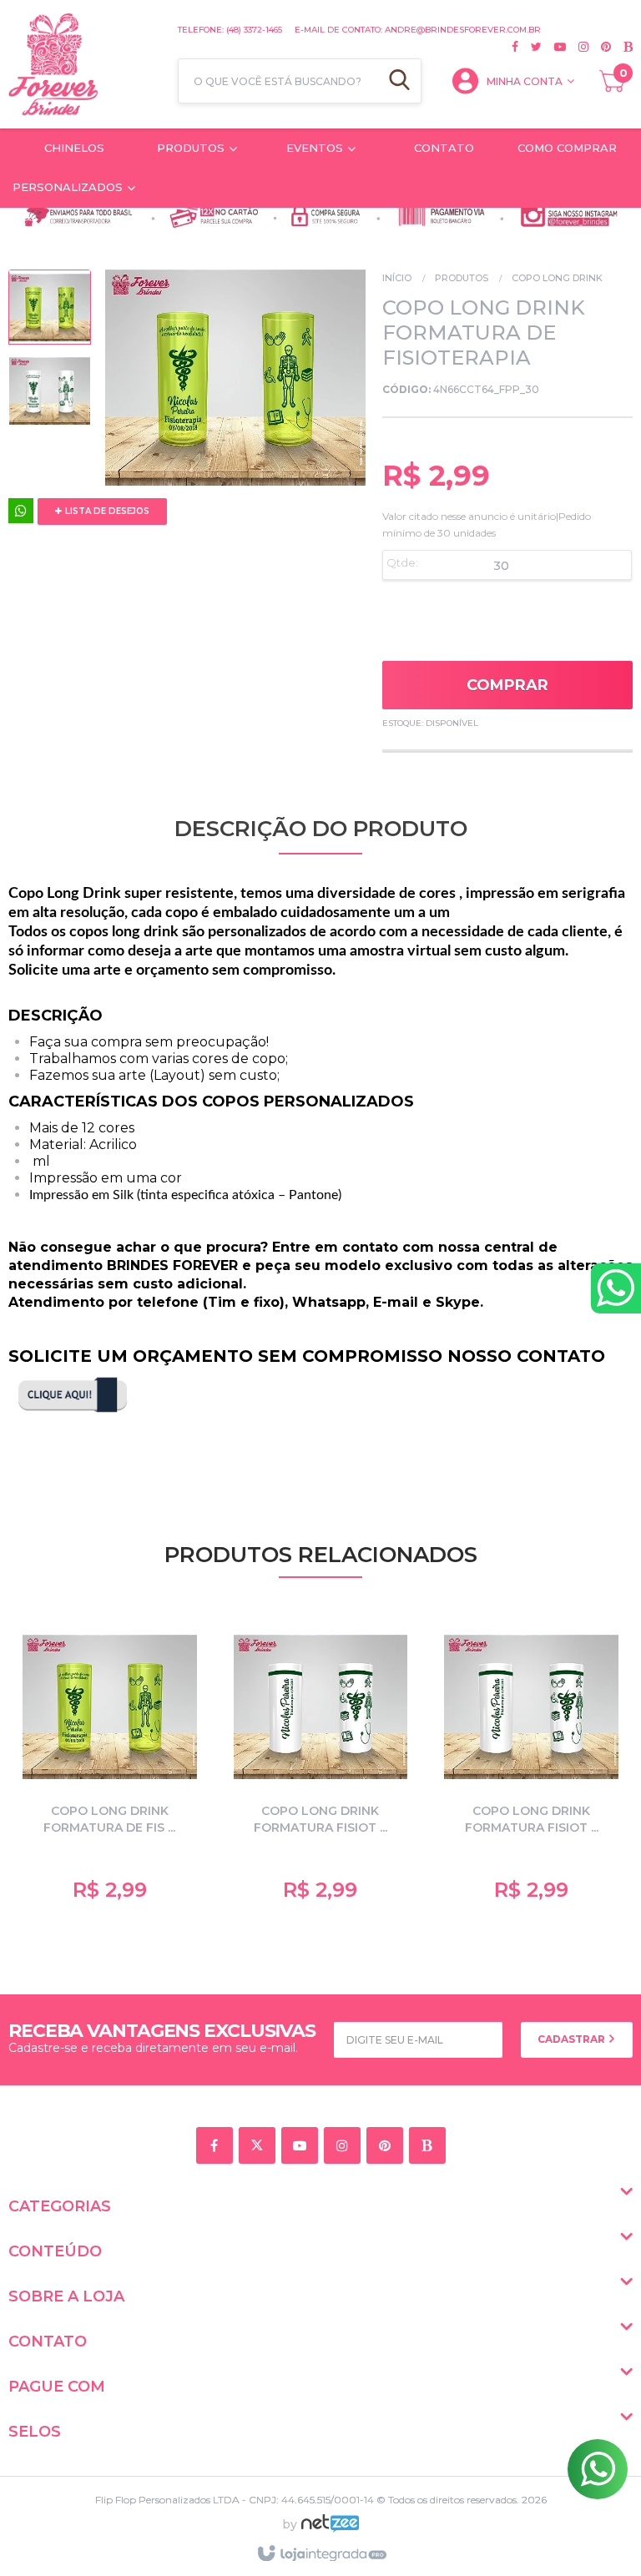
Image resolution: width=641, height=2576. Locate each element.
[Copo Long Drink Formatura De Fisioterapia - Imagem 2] (50, 395)
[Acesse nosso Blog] (622, 47)
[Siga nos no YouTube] (303, 2147)
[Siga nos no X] (530, 47)
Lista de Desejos (106, 511)
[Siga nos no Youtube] (554, 47)
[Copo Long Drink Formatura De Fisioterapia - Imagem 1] (50, 311)
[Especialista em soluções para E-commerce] (330, 2530)
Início (397, 278)
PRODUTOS (462, 278)
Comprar (507, 685)
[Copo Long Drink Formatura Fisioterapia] (321, 1764)
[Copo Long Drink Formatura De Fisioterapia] (110, 1764)
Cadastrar (573, 2039)
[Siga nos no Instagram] (577, 47)
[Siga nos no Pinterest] (600, 47)
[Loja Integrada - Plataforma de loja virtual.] (321, 2554)
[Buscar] (399, 81)
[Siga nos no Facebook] (515, 47)
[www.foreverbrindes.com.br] (85, 64)
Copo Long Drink (557, 278)
